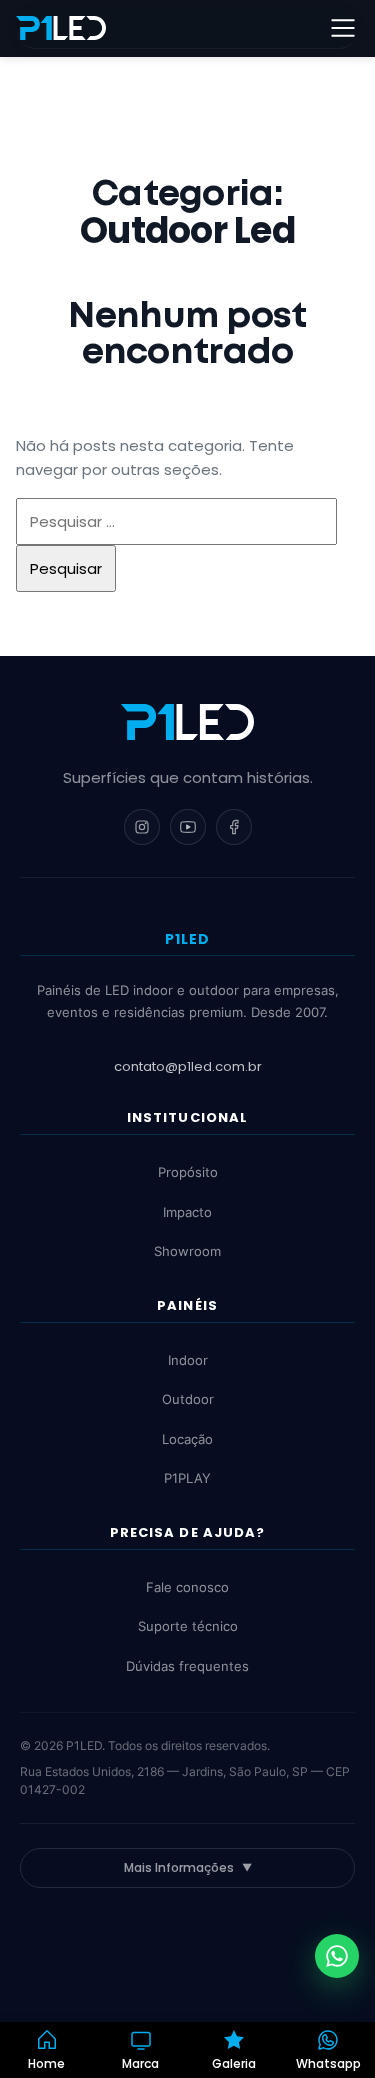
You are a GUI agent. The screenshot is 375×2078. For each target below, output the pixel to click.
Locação (187, 1439)
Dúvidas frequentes (187, 1666)
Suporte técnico (188, 1626)
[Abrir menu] (343, 28)
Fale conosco (187, 1587)
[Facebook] (234, 827)
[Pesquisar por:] (176, 521)
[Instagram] (142, 827)
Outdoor (188, 1399)
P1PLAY (187, 1478)
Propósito (188, 1172)
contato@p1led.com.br (188, 1066)
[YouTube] (188, 827)
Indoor (188, 1360)
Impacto (187, 1212)
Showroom (187, 1251)
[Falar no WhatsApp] (337, 1956)
